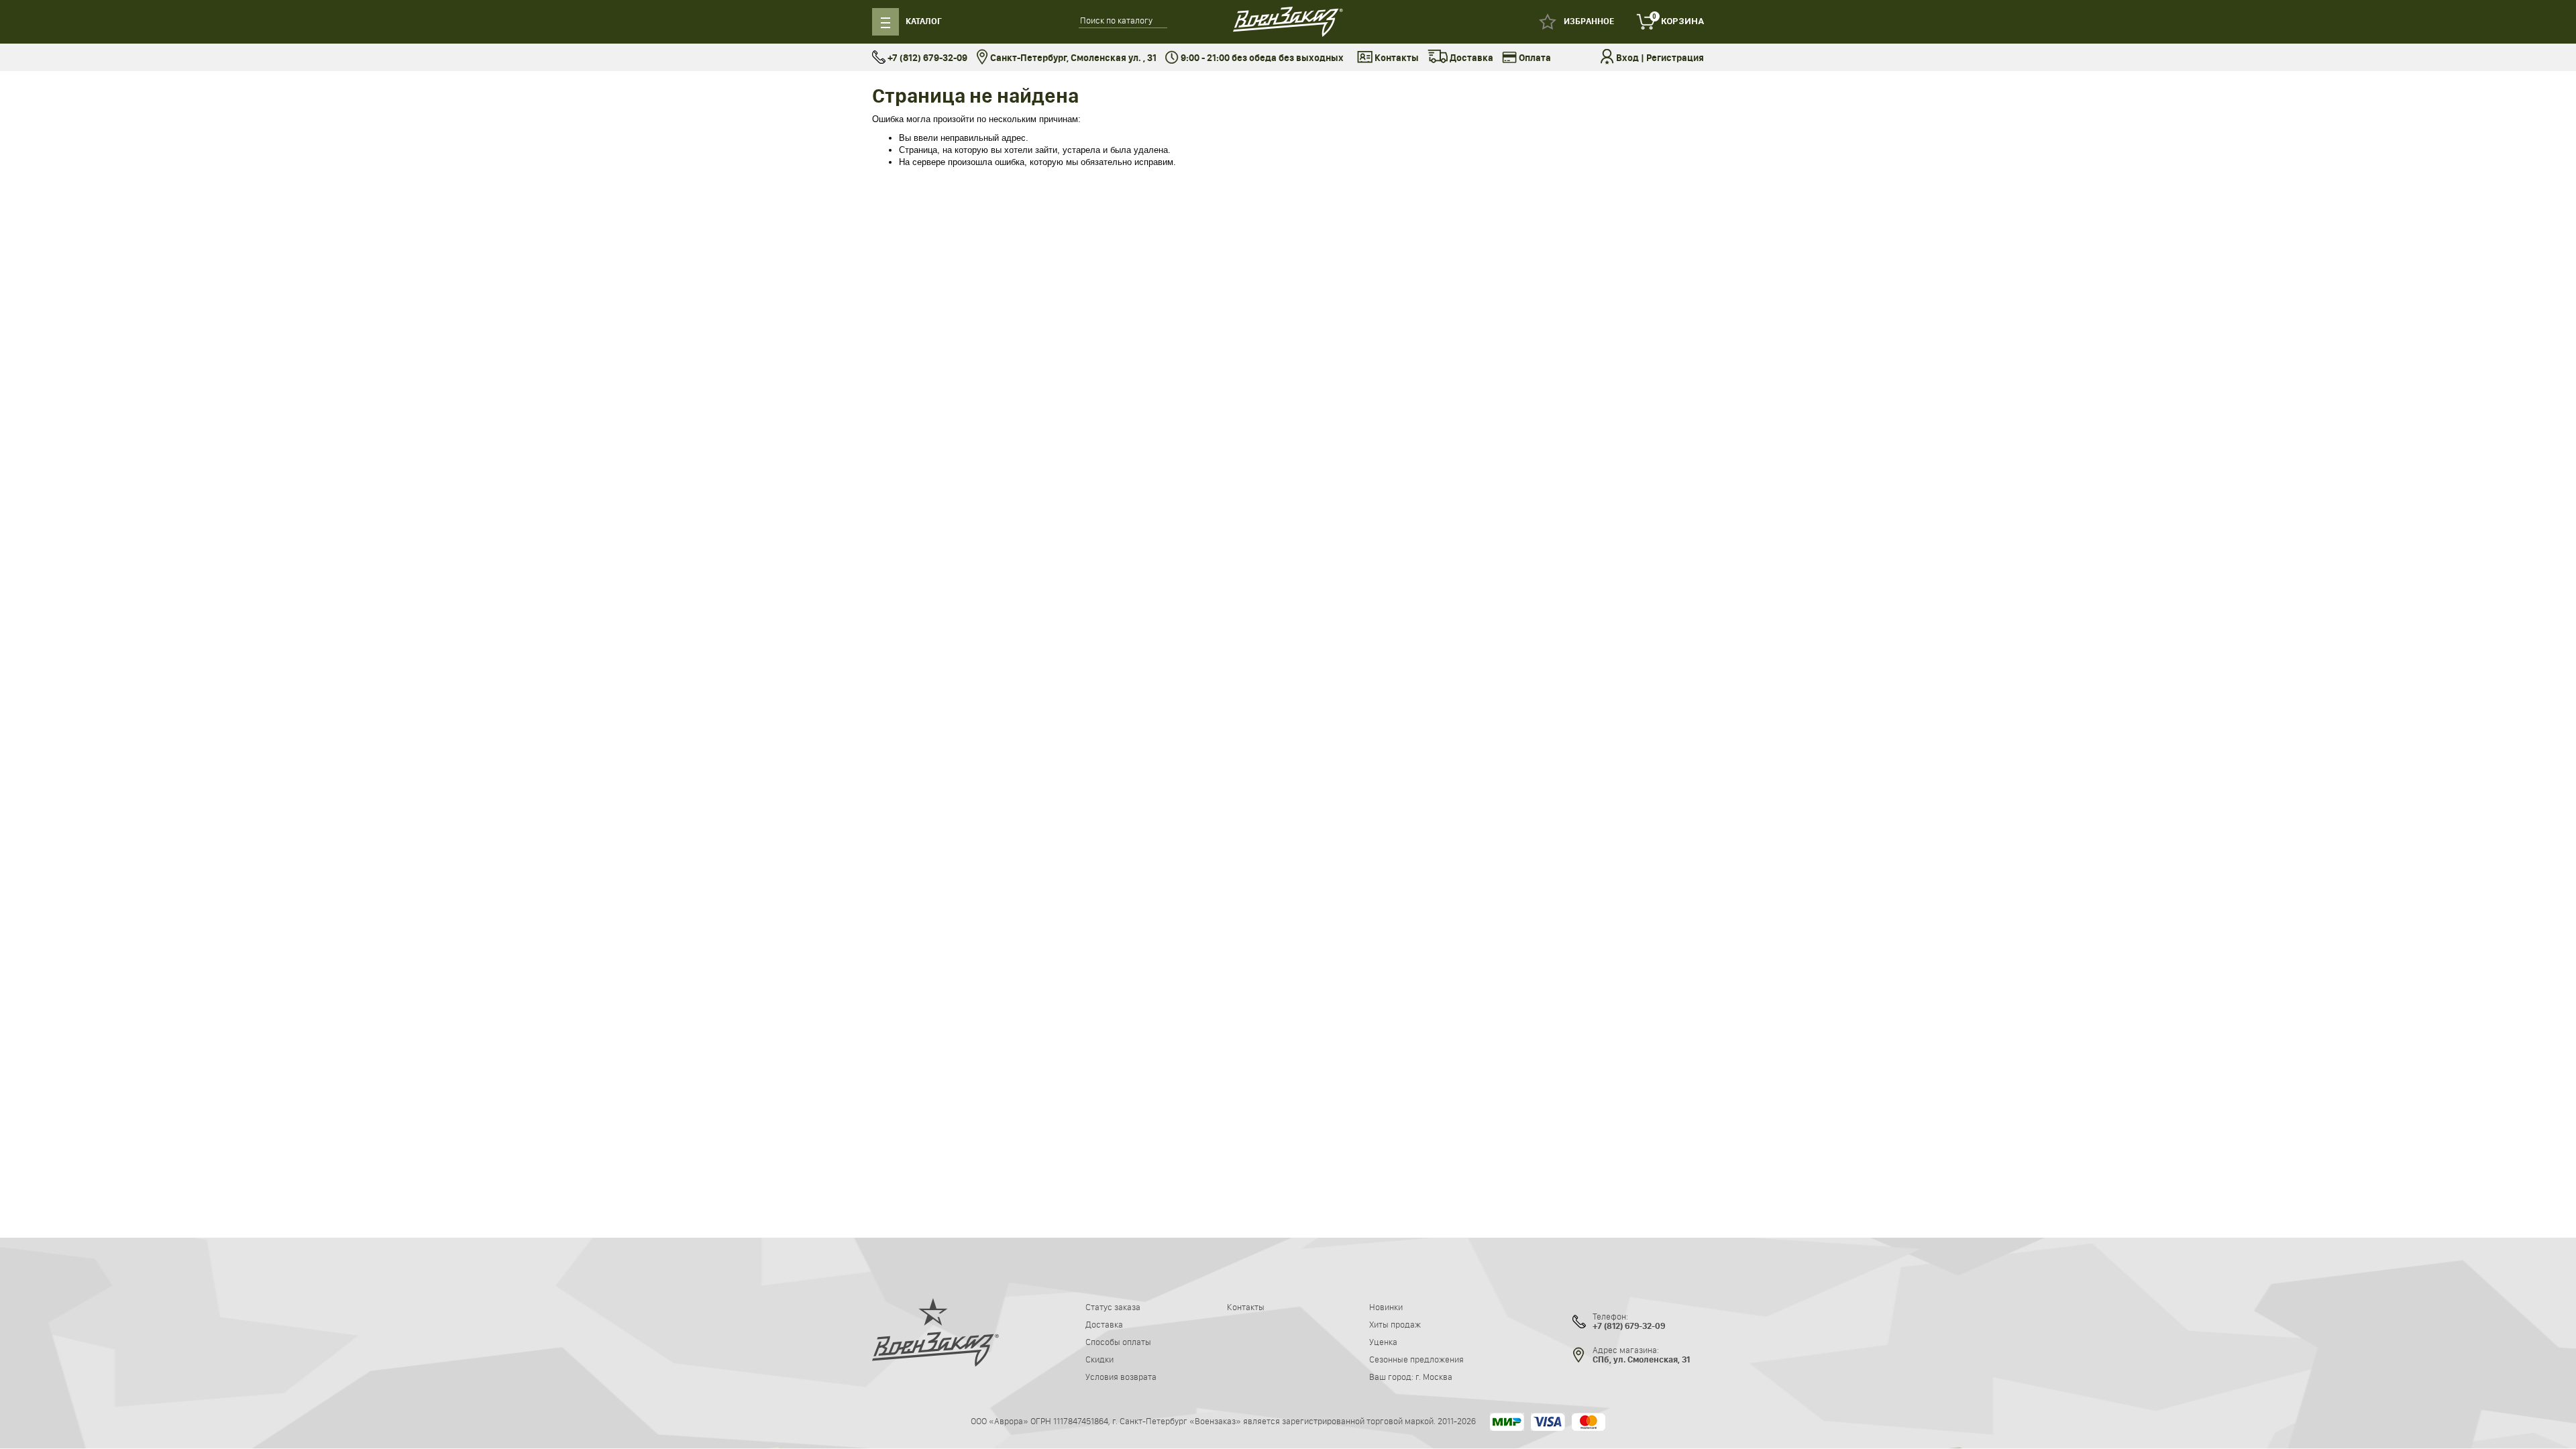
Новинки (1386, 1307)
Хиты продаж (1395, 1324)
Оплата (1534, 58)
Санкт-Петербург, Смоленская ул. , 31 (1072, 58)
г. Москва (1434, 1377)
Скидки (1099, 1359)
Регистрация (1675, 58)
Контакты (1396, 58)
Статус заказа (1113, 1307)
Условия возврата (1121, 1377)
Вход (1627, 58)
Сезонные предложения (1416, 1359)
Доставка (1470, 58)
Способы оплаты (1118, 1342)
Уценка (1383, 1342)
